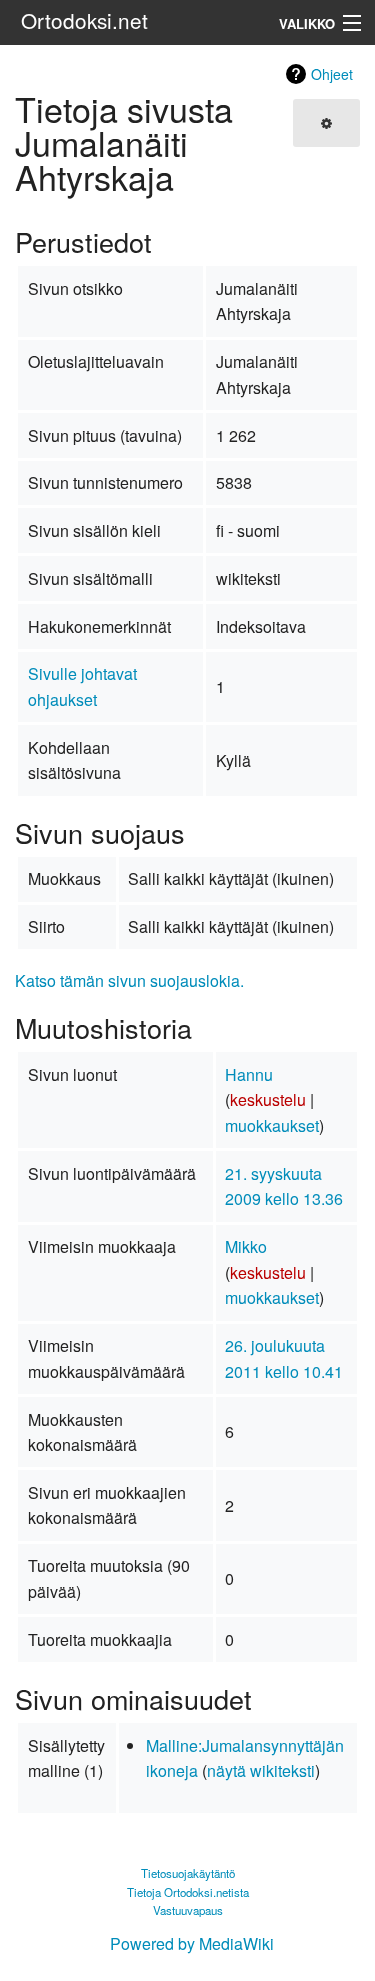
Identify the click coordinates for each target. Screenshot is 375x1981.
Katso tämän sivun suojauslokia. (129, 980)
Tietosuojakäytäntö (188, 1873)
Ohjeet (332, 74)
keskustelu (268, 1099)
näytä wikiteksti (261, 1770)
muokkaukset (272, 1125)
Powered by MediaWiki (192, 1943)
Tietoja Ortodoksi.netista (188, 1892)
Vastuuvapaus (188, 1910)
